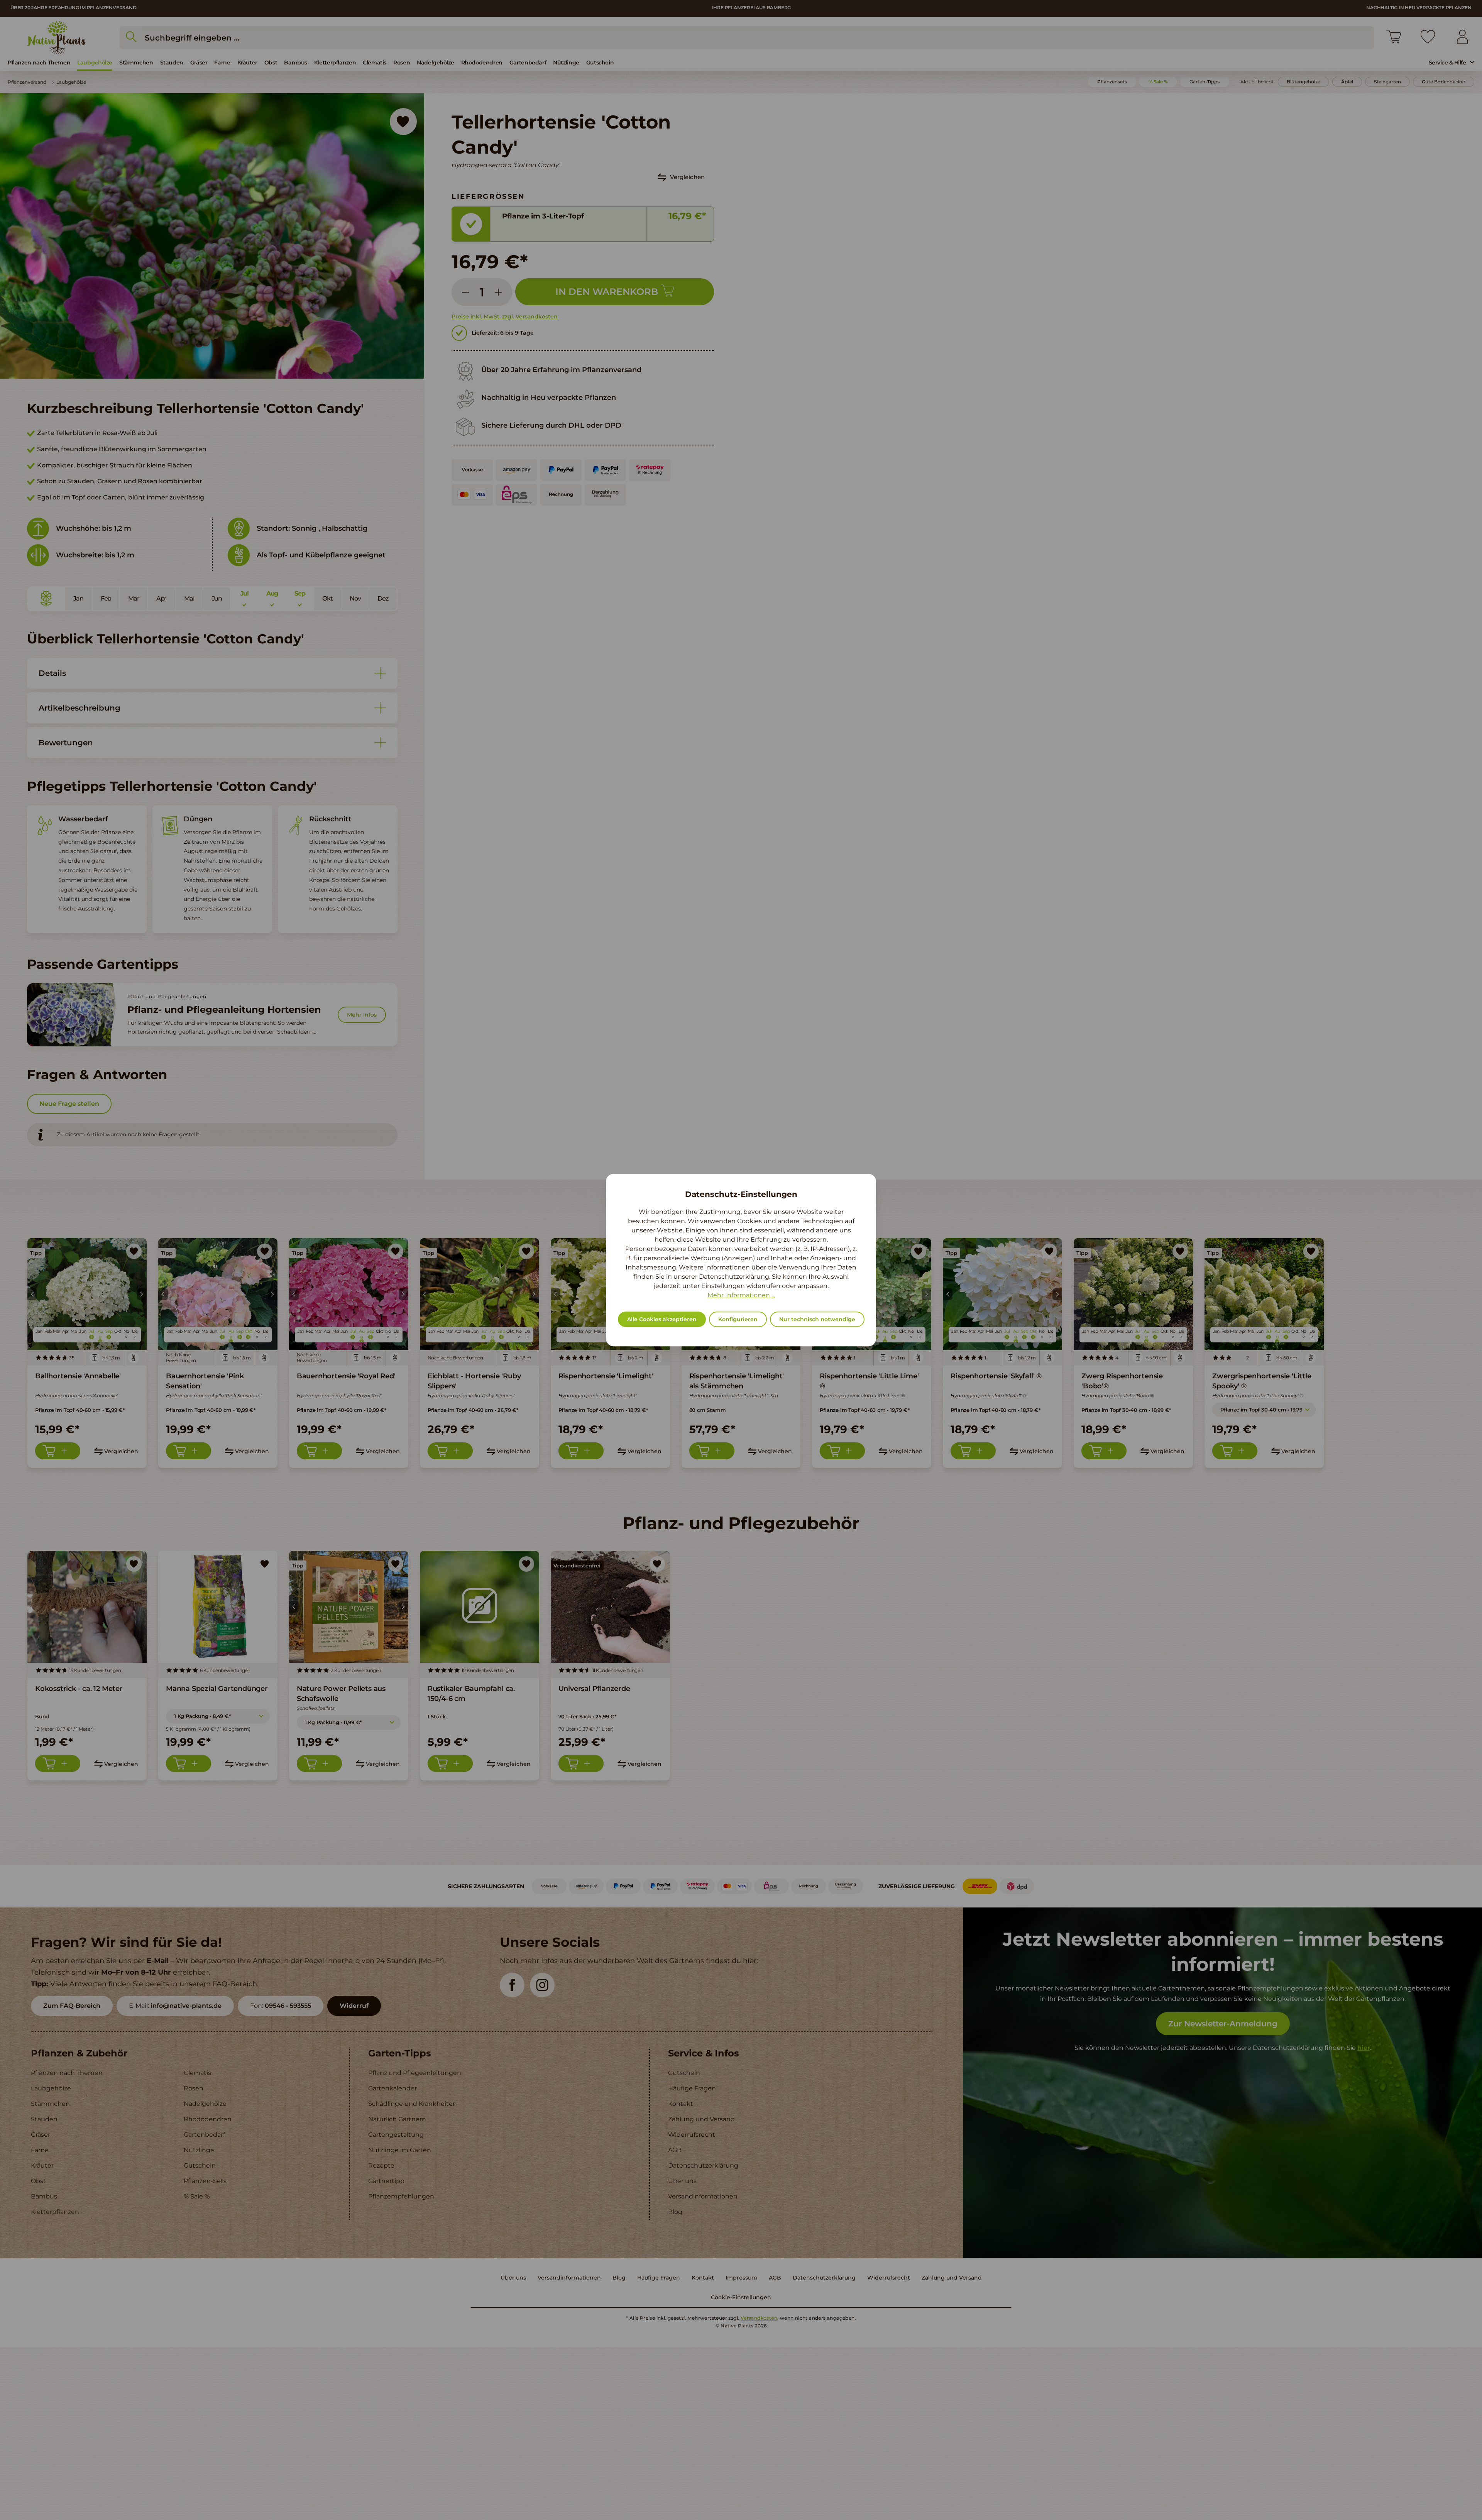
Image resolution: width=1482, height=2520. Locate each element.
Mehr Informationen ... (741, 1295)
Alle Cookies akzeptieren (662, 1319)
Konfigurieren (738, 1319)
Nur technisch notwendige (817, 1319)
